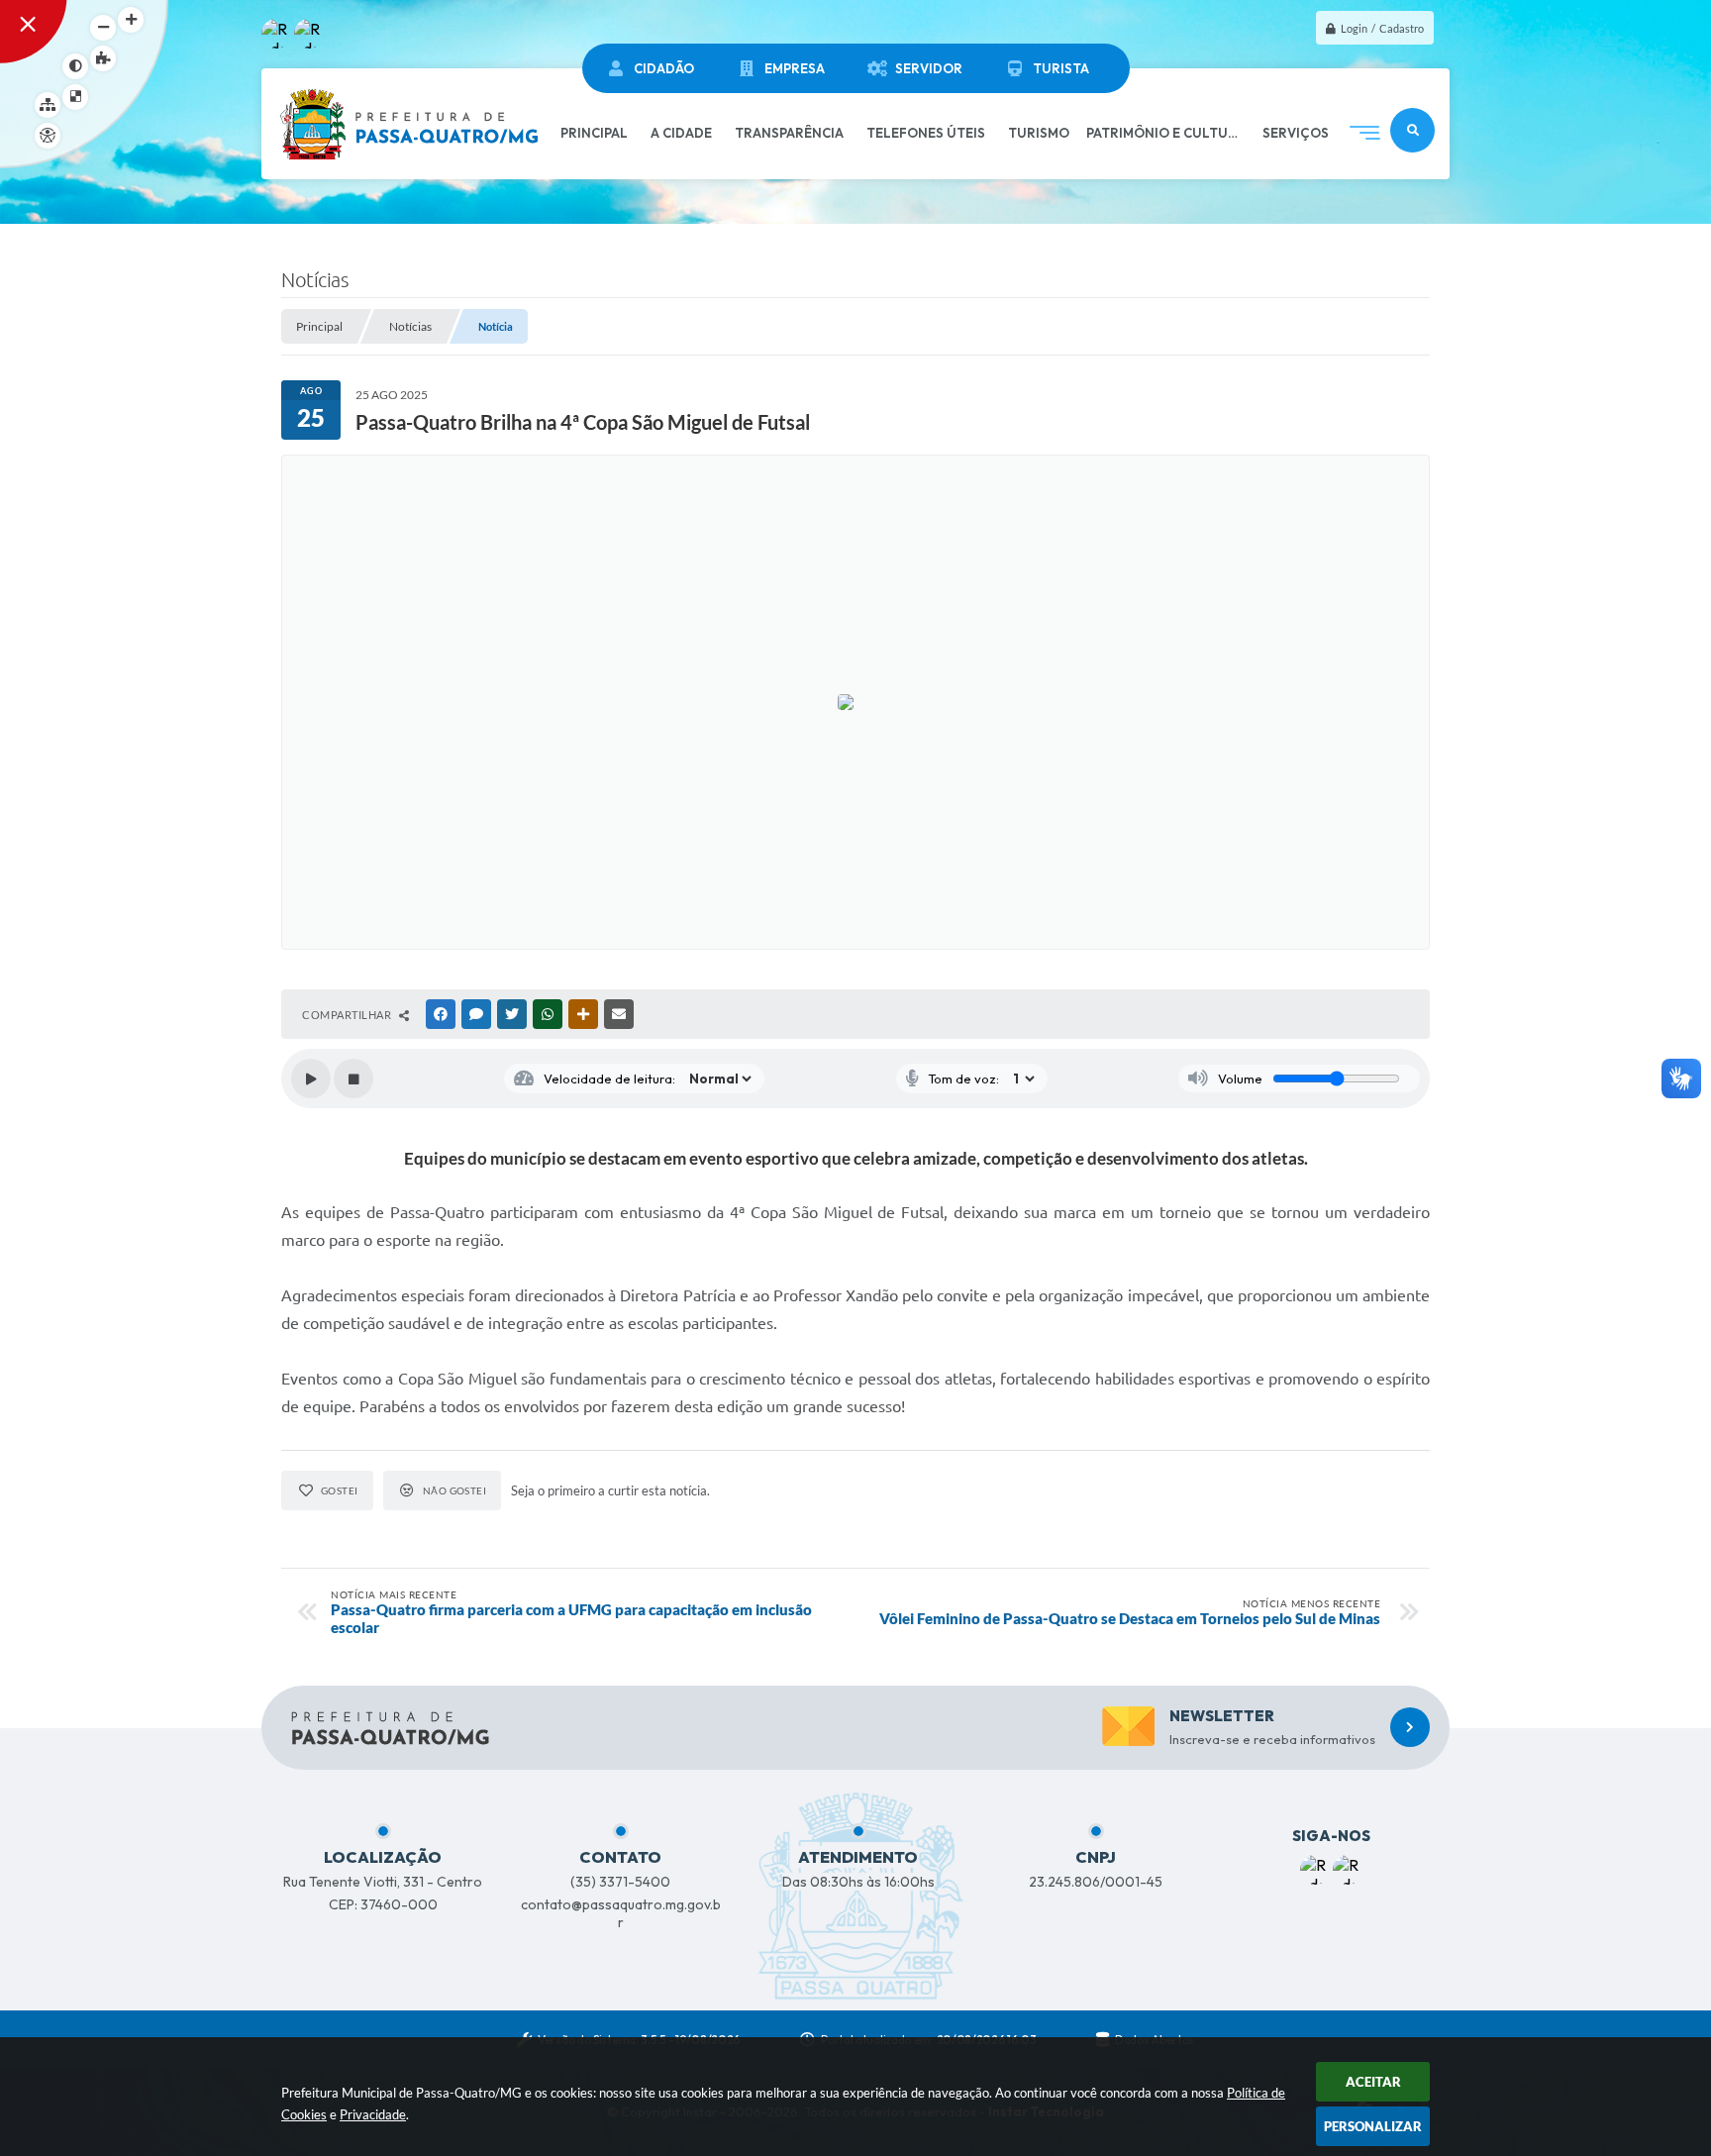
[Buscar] (1412, 130)
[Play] (311, 1078)
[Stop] (353, 1078)
